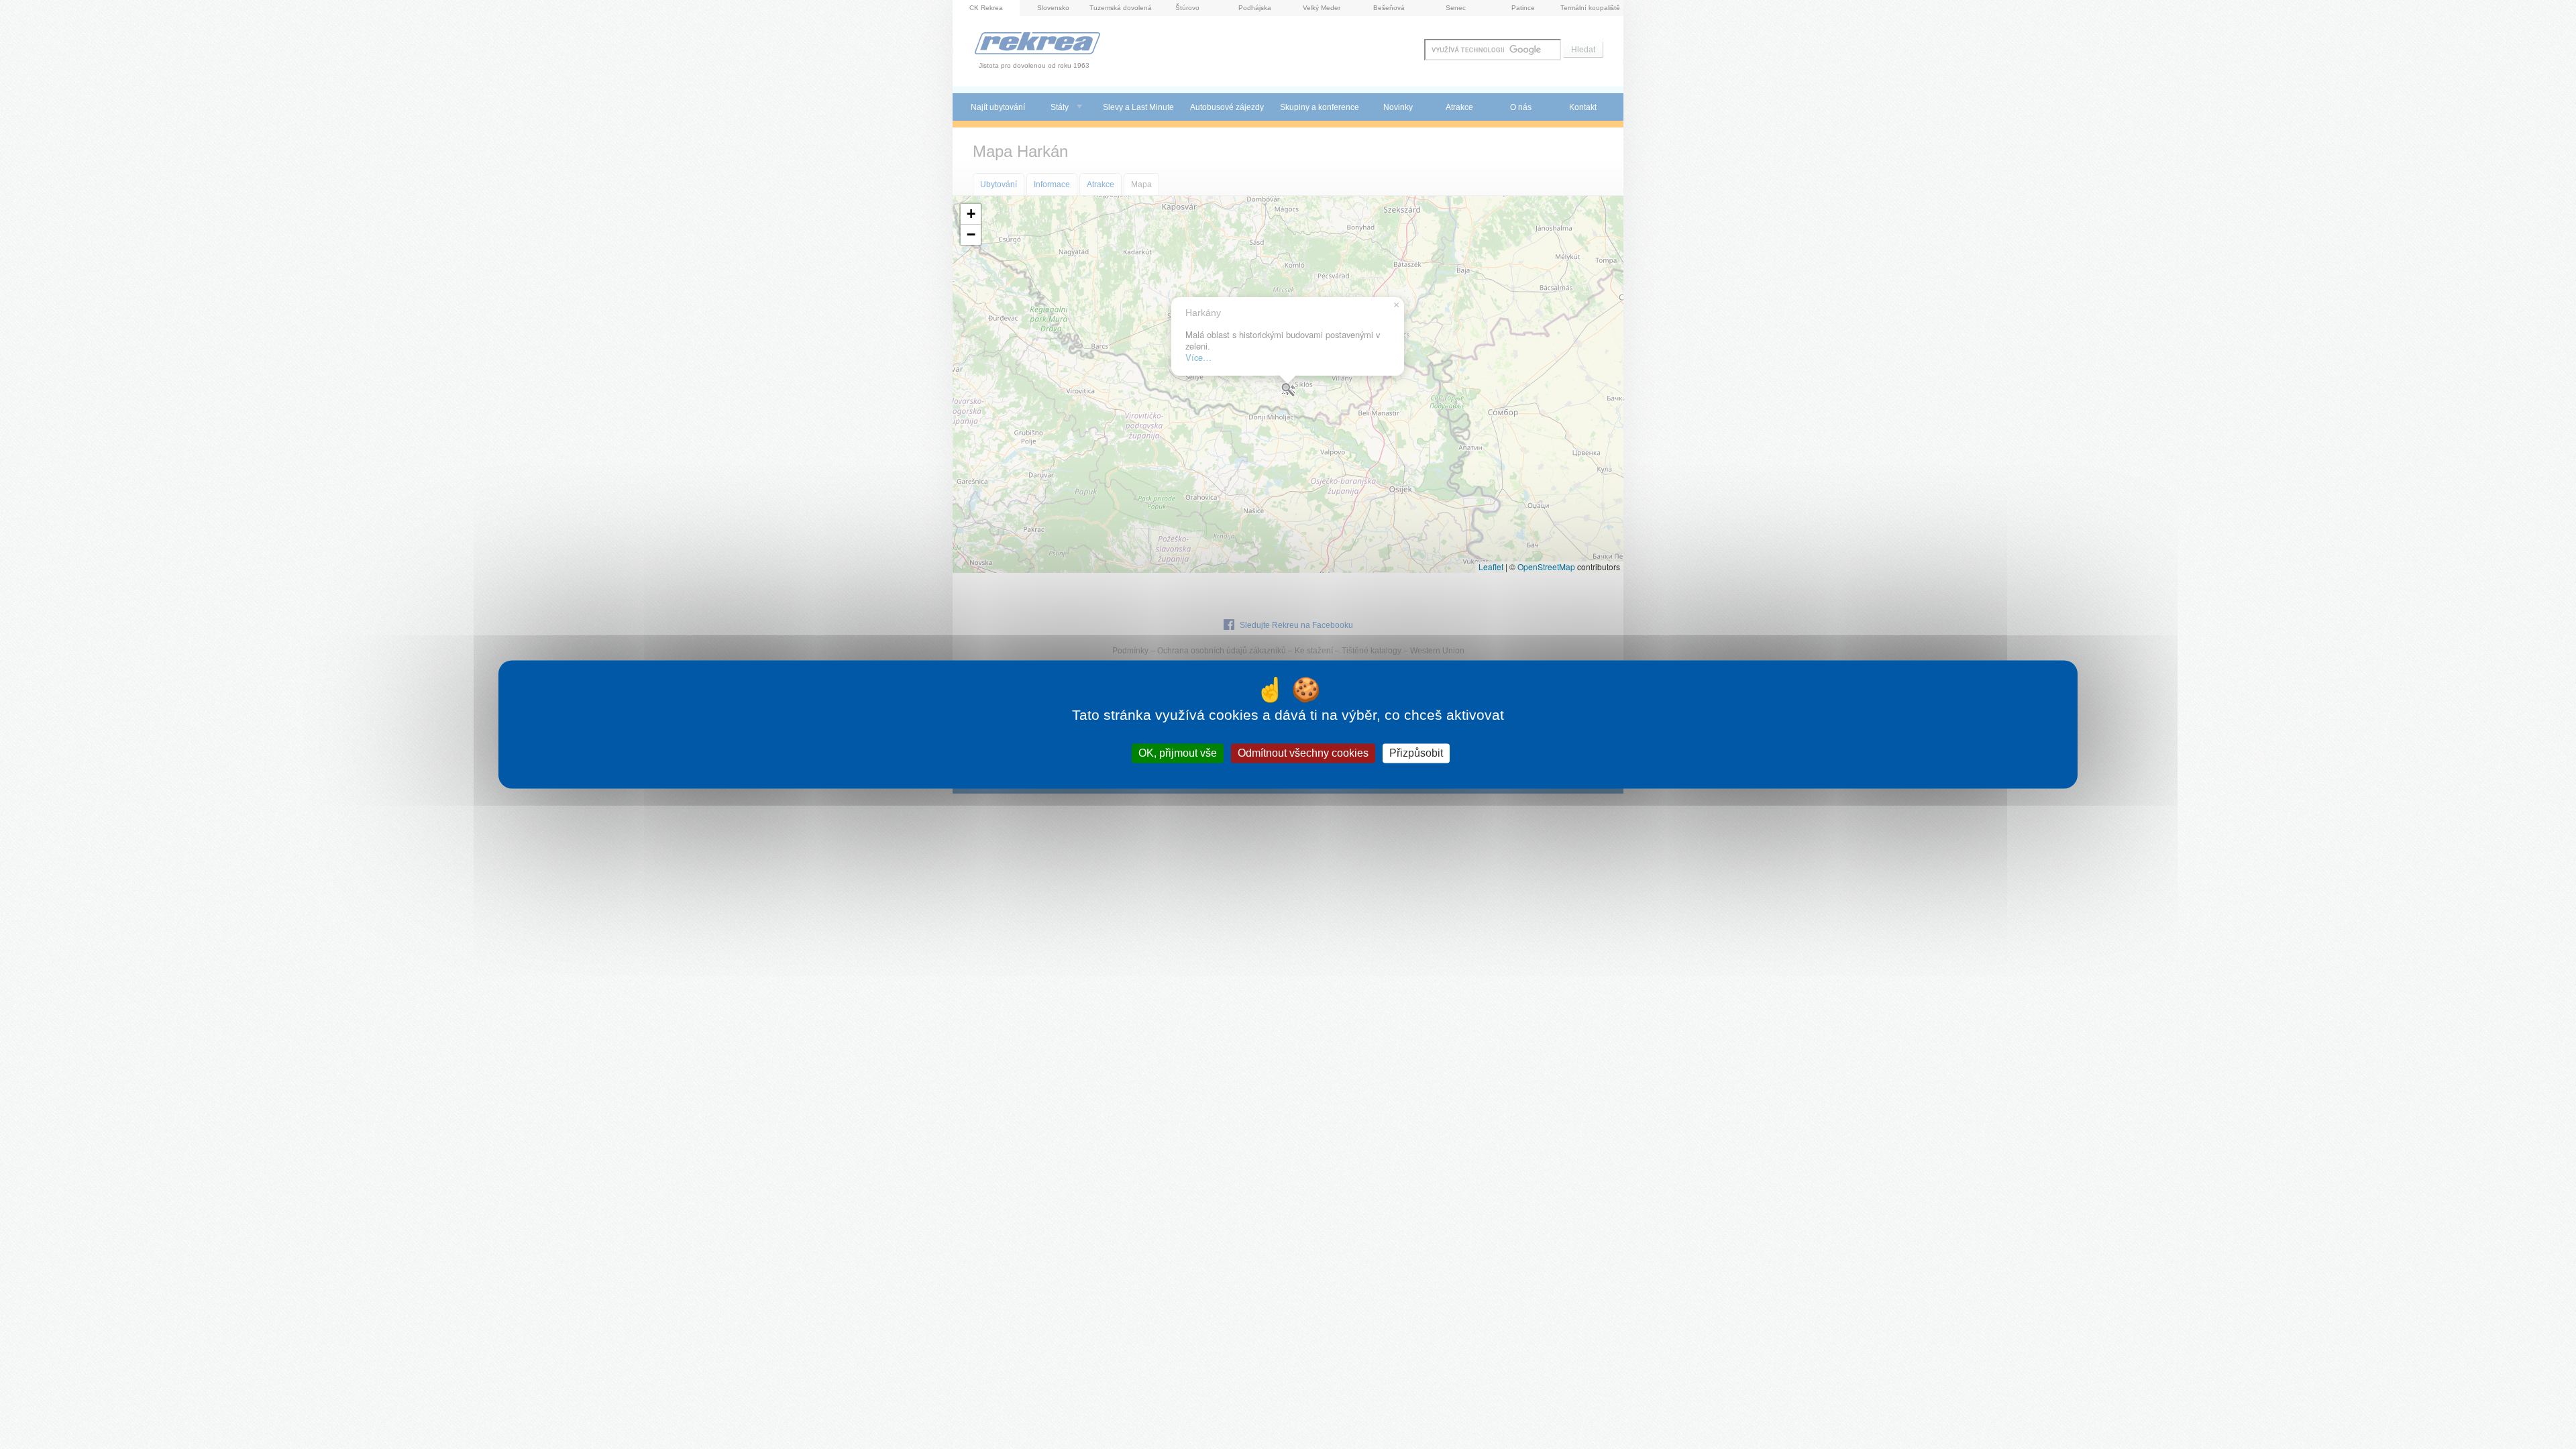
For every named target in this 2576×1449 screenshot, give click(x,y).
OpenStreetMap (1546, 567)
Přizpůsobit (1416, 753)
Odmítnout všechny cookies (1303, 753)
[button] (971, 214)
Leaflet (1491, 567)
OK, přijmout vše (1178, 753)
